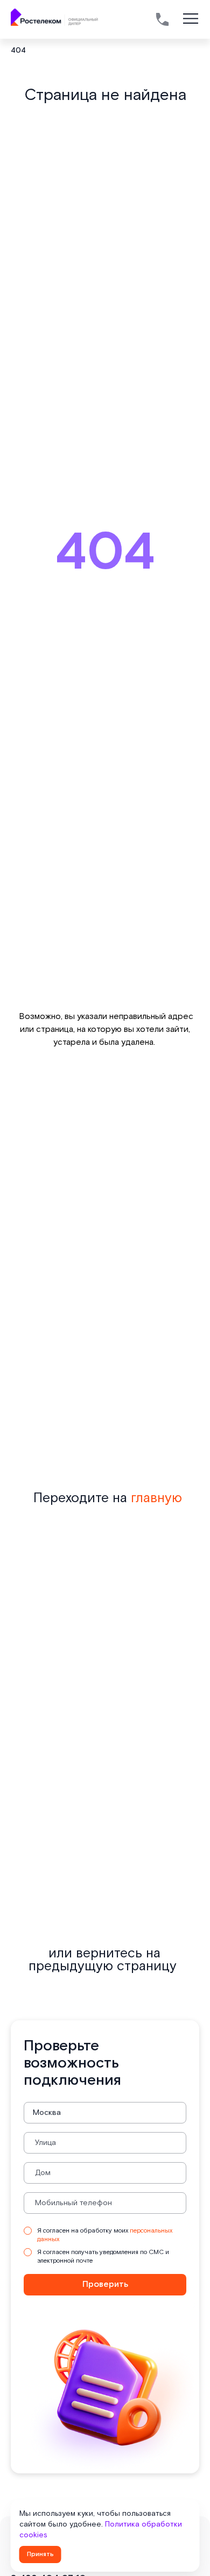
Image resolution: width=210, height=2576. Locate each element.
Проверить (105, 2284)
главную (156, 1498)
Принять (40, 2554)
